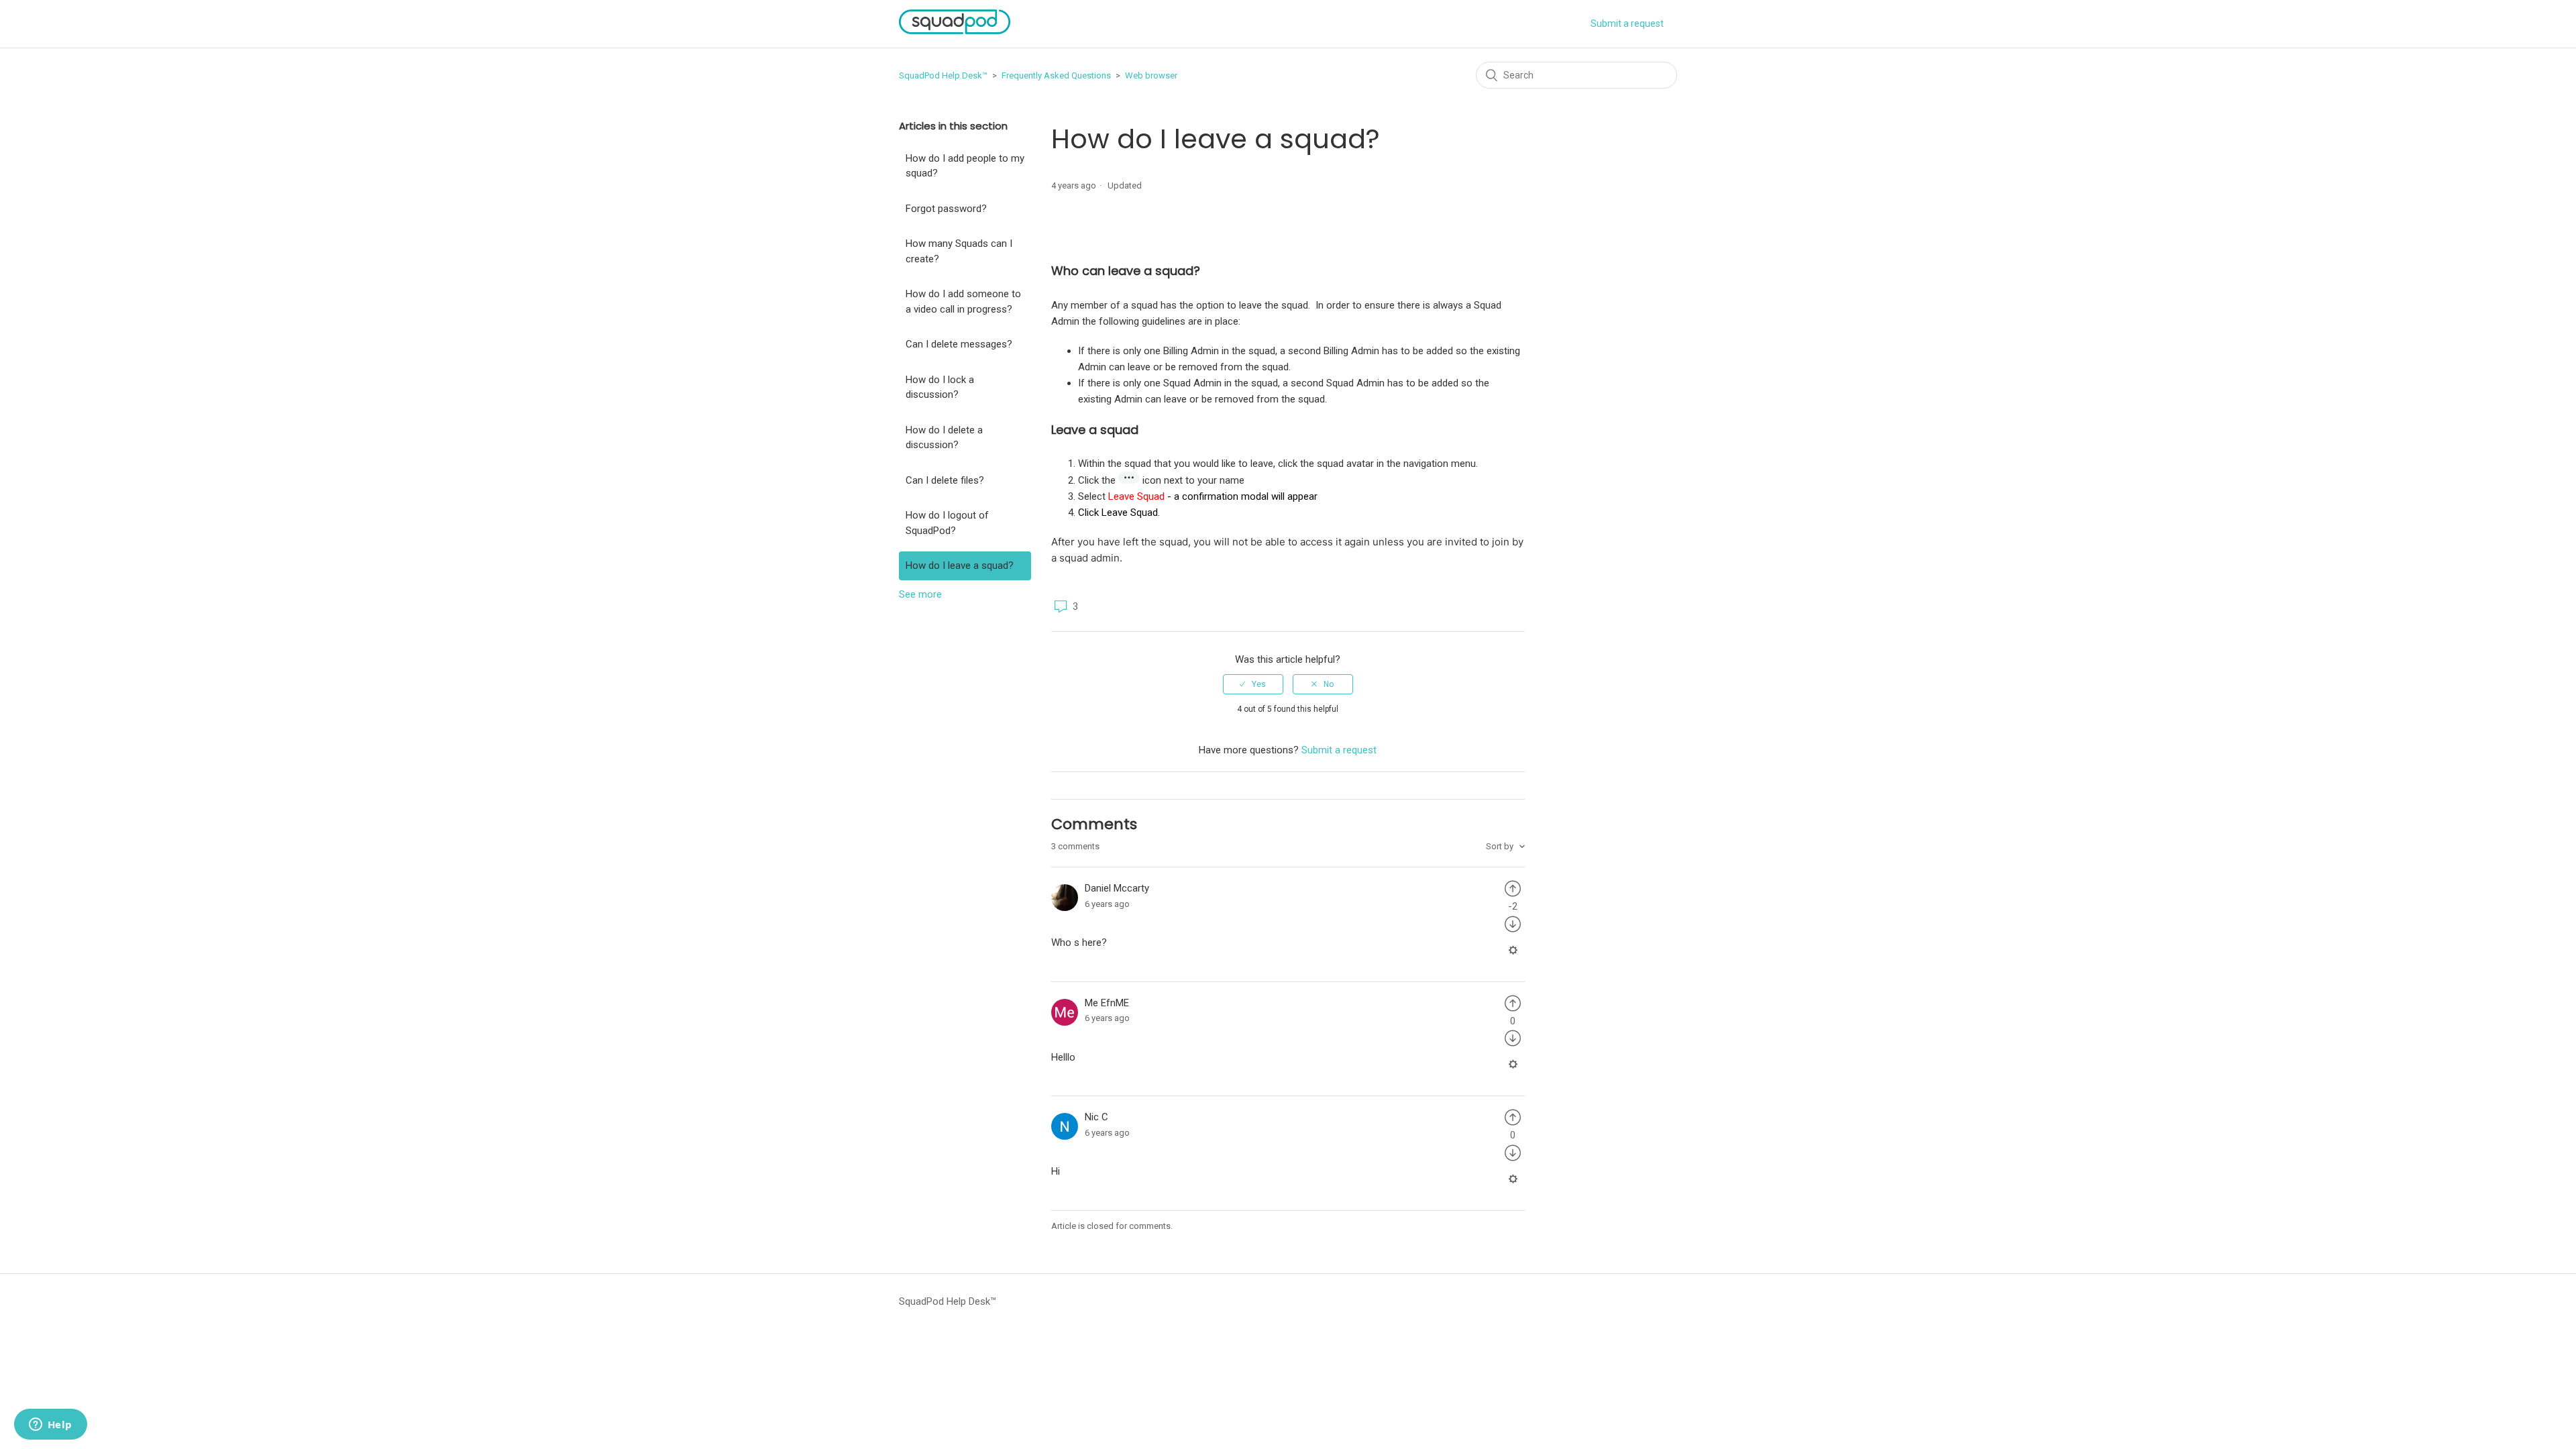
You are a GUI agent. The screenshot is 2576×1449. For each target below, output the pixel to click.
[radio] (1253, 684)
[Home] (955, 31)
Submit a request (1627, 23)
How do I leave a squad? (960, 566)
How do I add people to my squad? (965, 166)
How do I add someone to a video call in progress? (963, 302)
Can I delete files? (945, 480)
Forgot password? (946, 209)
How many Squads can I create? (959, 251)
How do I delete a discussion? (944, 438)
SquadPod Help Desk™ (943, 75)
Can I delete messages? (959, 344)
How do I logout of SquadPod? (947, 523)
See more (920, 594)
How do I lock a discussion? (940, 387)
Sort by (1501, 846)
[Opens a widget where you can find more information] (50, 1426)
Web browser (1151, 75)
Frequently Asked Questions (1056, 75)
